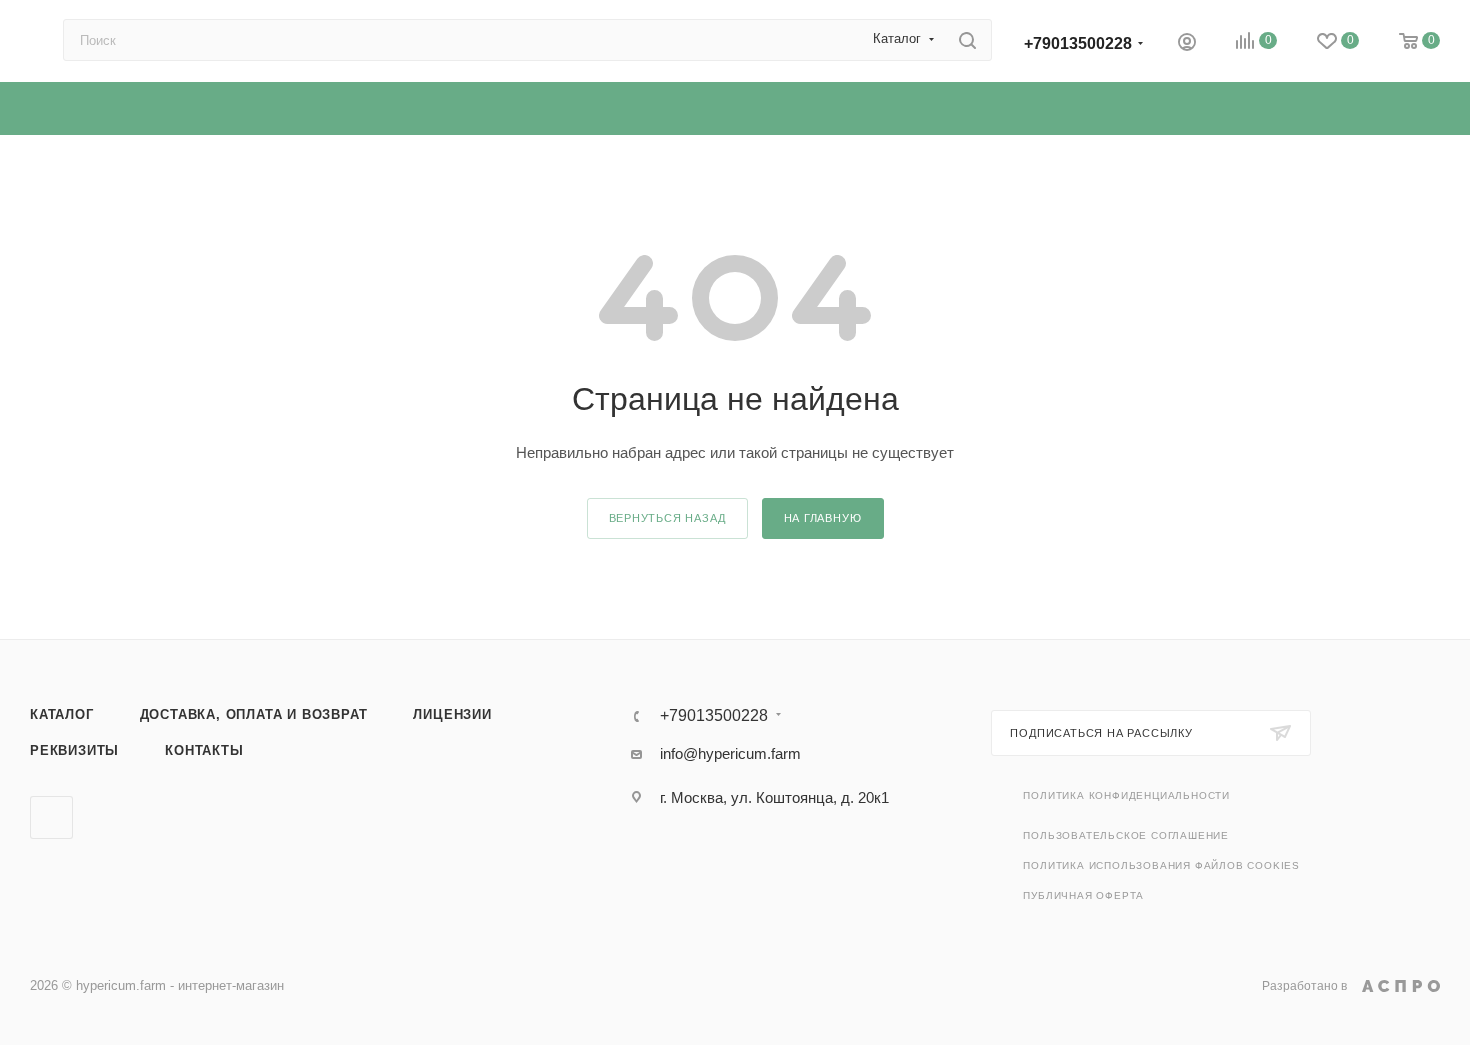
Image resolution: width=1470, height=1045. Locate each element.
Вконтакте (51, 817)
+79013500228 (1078, 43)
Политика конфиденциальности (1126, 795)
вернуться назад (667, 518)
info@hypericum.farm (730, 753)
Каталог (62, 714)
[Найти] (967, 40)
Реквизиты (74, 750)
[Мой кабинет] (1187, 44)
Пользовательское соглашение (1126, 835)
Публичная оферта (1083, 895)
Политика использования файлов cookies (1161, 865)
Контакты (204, 750)
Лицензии (452, 714)
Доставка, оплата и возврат (254, 714)
